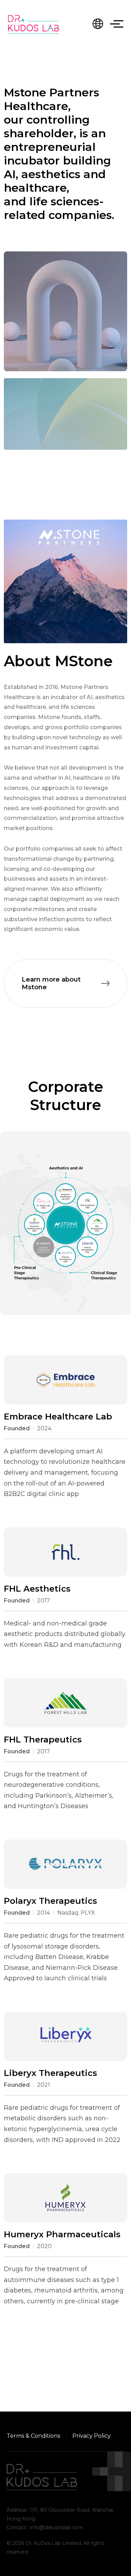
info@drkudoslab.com (57, 2527)
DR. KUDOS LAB (34, 24)
